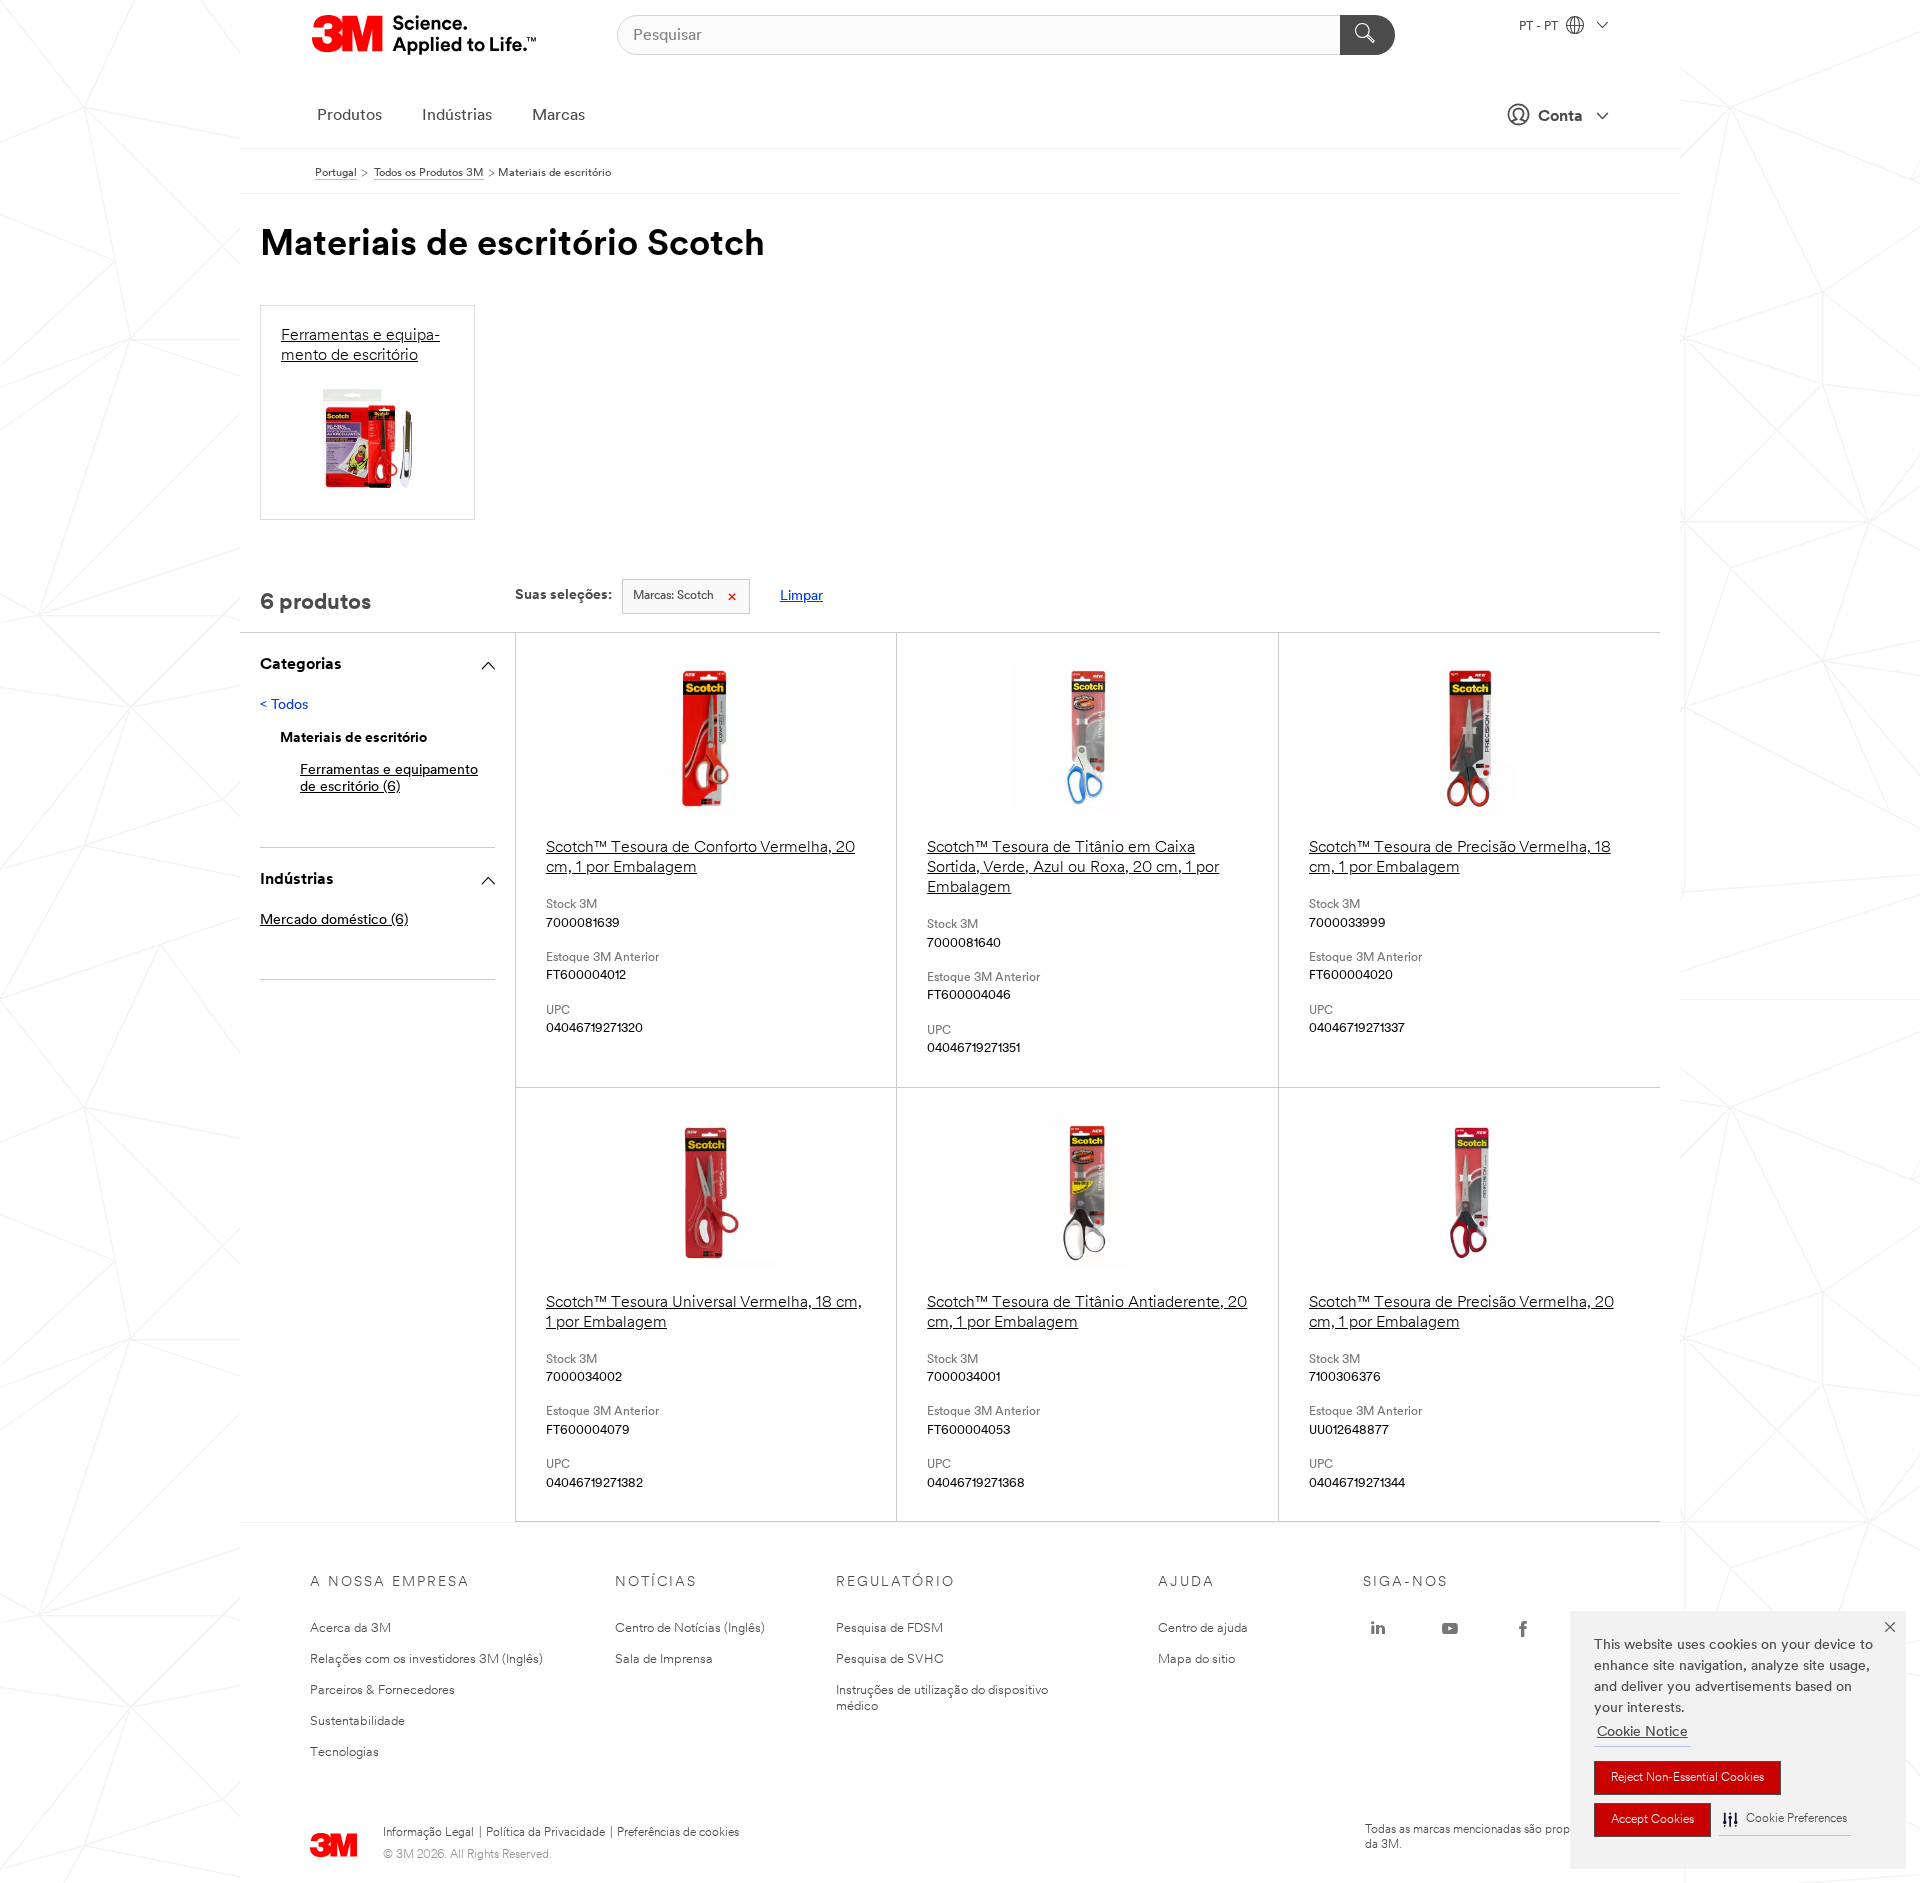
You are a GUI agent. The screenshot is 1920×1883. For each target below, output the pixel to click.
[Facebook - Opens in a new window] (1523, 1629)
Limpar (801, 596)
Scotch (673, 596)
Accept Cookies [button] (1652, 1820)
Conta (1560, 117)
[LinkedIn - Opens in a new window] (1378, 1629)
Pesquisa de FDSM (889, 1628)
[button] (1785, 1819)
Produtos (349, 116)
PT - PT (1540, 27)
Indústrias (457, 116)
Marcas (558, 116)
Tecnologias (344, 1752)
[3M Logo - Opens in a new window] (425, 35)
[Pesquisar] (1367, 35)
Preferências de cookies (678, 1833)
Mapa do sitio (1196, 1659)
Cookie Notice (1642, 1732)
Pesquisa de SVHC (890, 1659)
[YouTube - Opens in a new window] (1450, 1629)
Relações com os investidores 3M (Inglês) (426, 1659)
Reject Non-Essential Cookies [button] (1687, 1778)
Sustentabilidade (357, 1721)
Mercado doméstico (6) (334, 920)
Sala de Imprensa (664, 1659)
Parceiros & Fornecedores (382, 1690)
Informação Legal (428, 1833)
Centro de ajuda (1203, 1628)
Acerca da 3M (350, 1628)
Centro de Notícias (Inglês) (690, 1628)
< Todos (284, 705)
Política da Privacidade (545, 1833)
